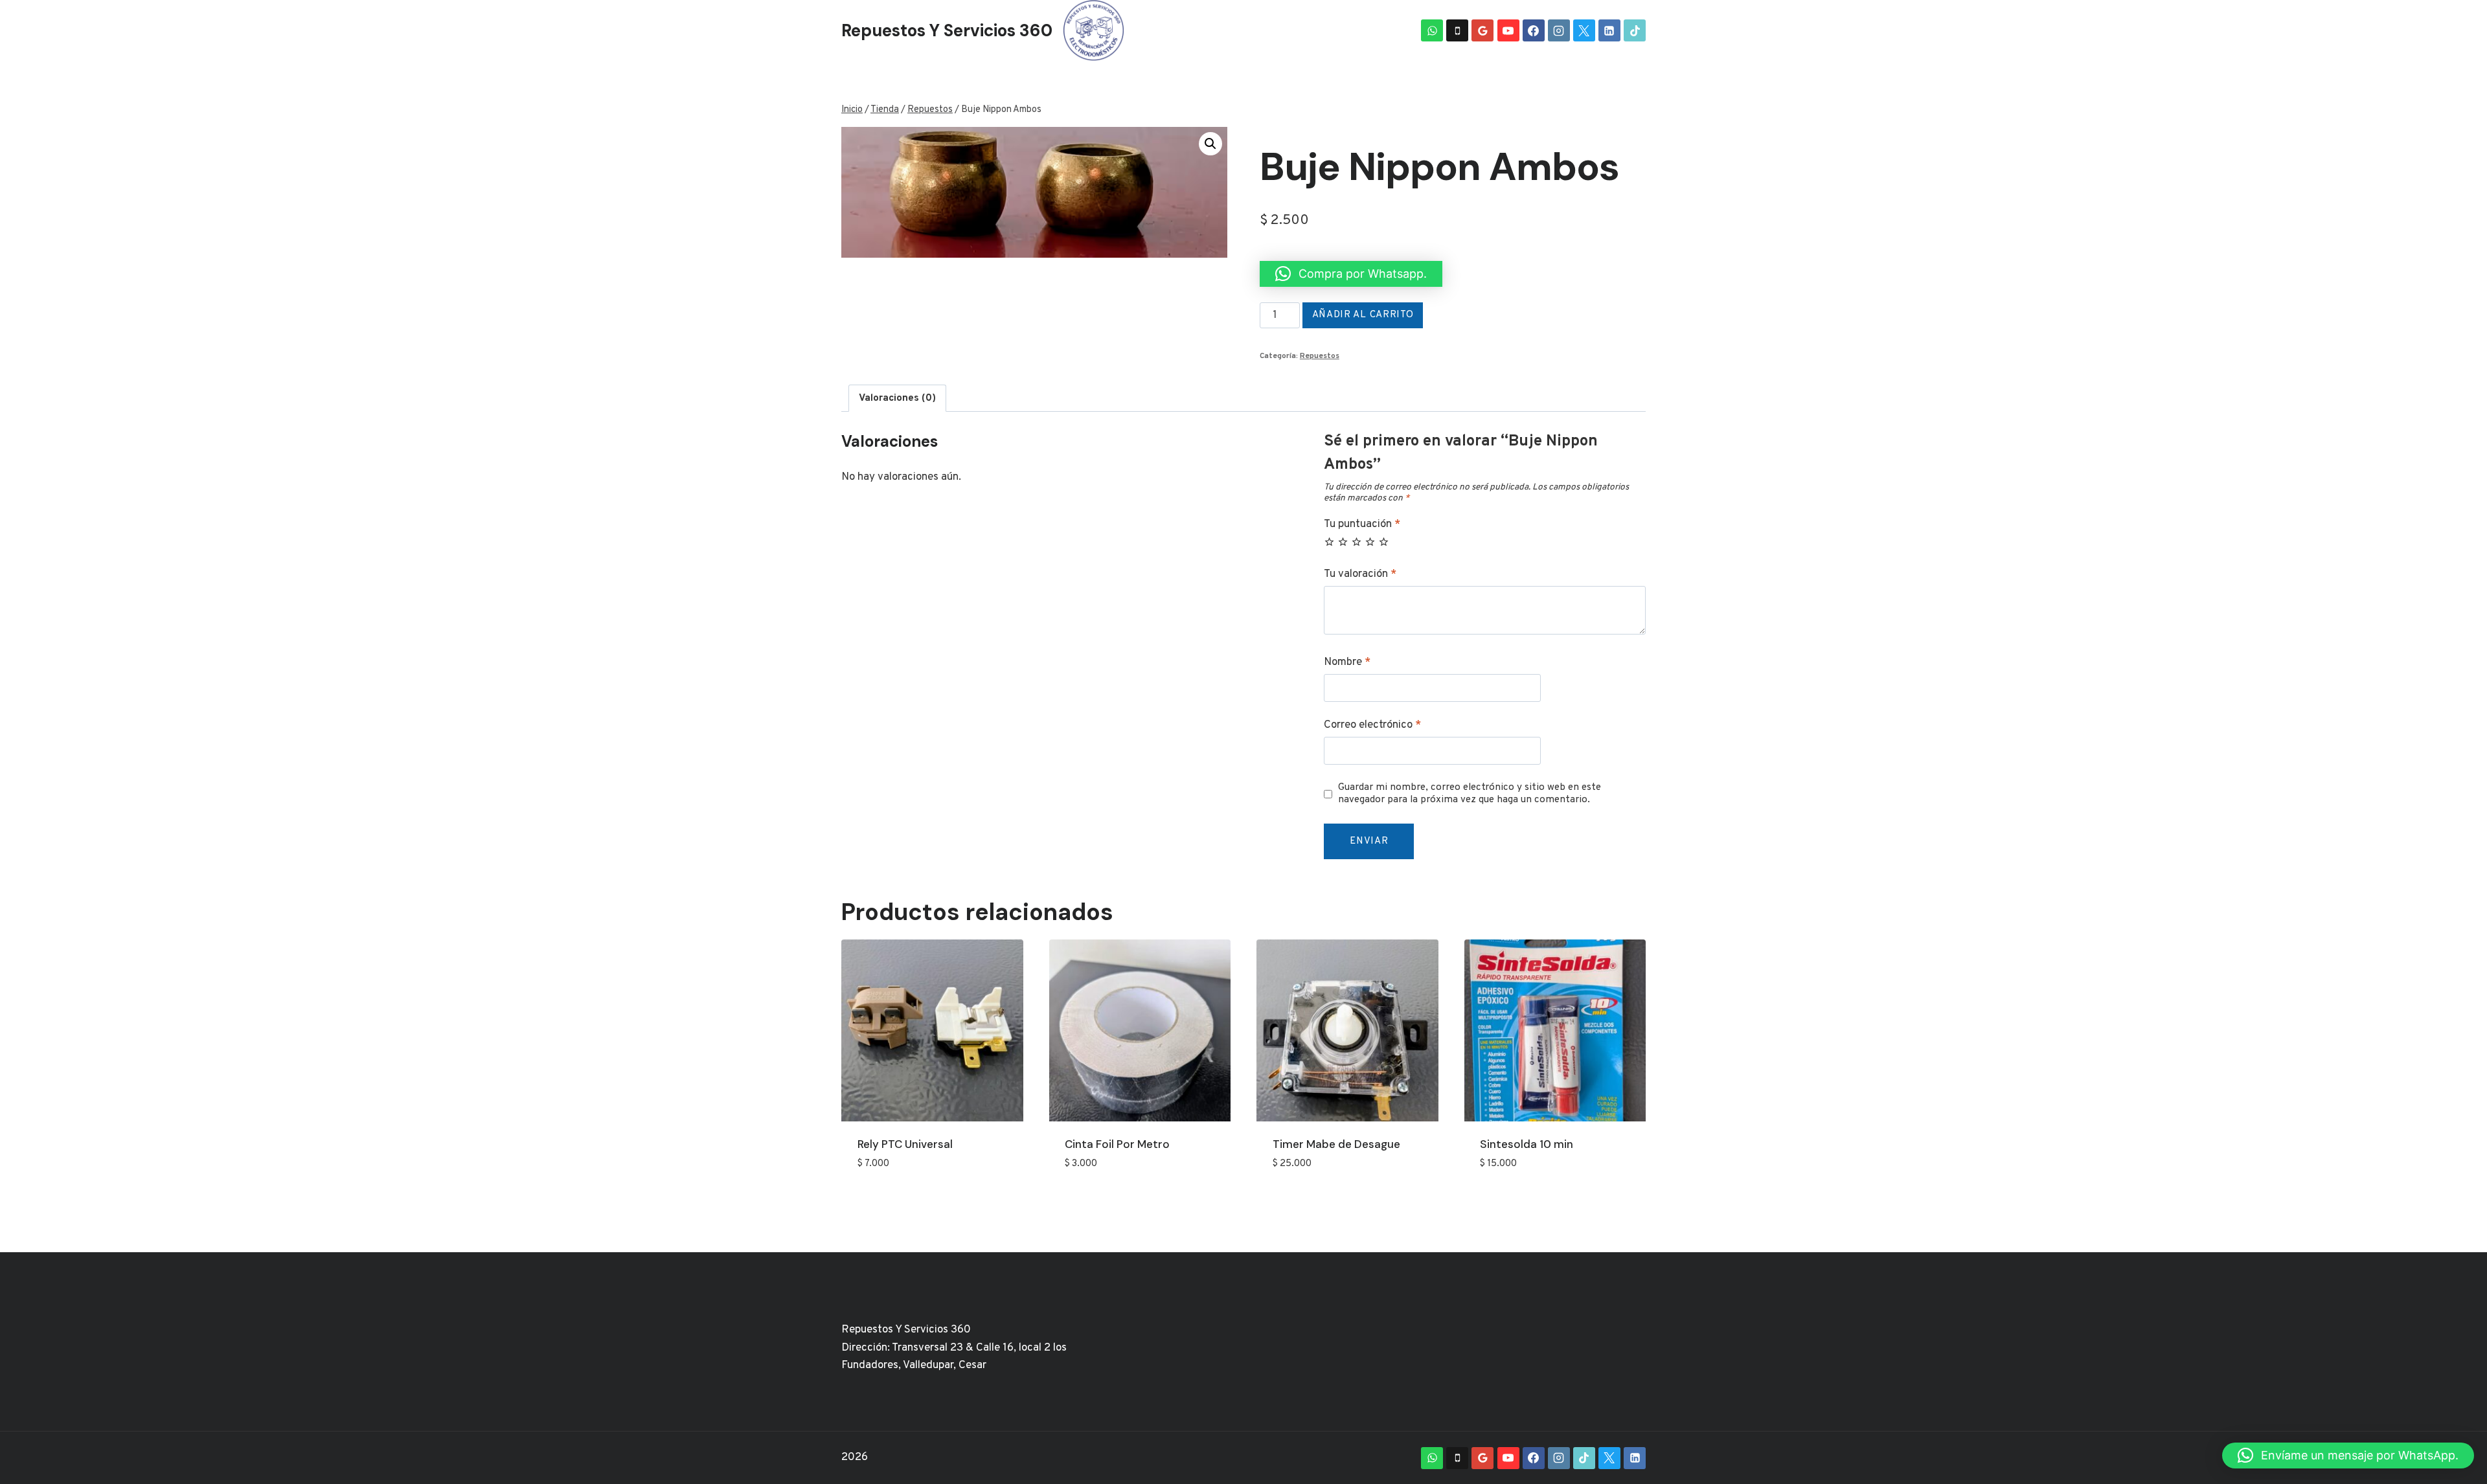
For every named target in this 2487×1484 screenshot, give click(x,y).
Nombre (1347, 662)
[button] (1210, 144)
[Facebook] (1534, 30)
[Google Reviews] (1482, 30)
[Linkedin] (1609, 30)
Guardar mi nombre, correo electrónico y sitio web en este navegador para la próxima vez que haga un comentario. (1470, 794)
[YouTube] (1508, 30)
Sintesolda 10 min (1527, 1144)
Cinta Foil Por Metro (1117, 1144)
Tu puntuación (1362, 524)
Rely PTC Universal (905, 1144)
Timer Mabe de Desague (1336, 1144)
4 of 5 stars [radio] (1370, 542)
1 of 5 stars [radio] (1329, 542)
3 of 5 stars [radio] (1357, 542)
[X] (1584, 30)
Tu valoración (1360, 574)
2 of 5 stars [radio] (1343, 542)
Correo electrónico (1372, 725)
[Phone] (1457, 30)
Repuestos (1320, 356)
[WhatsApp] (1432, 30)
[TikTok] (1635, 30)
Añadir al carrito (1363, 315)
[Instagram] (1559, 30)
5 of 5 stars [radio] (1384, 542)
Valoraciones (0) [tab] (897, 398)
